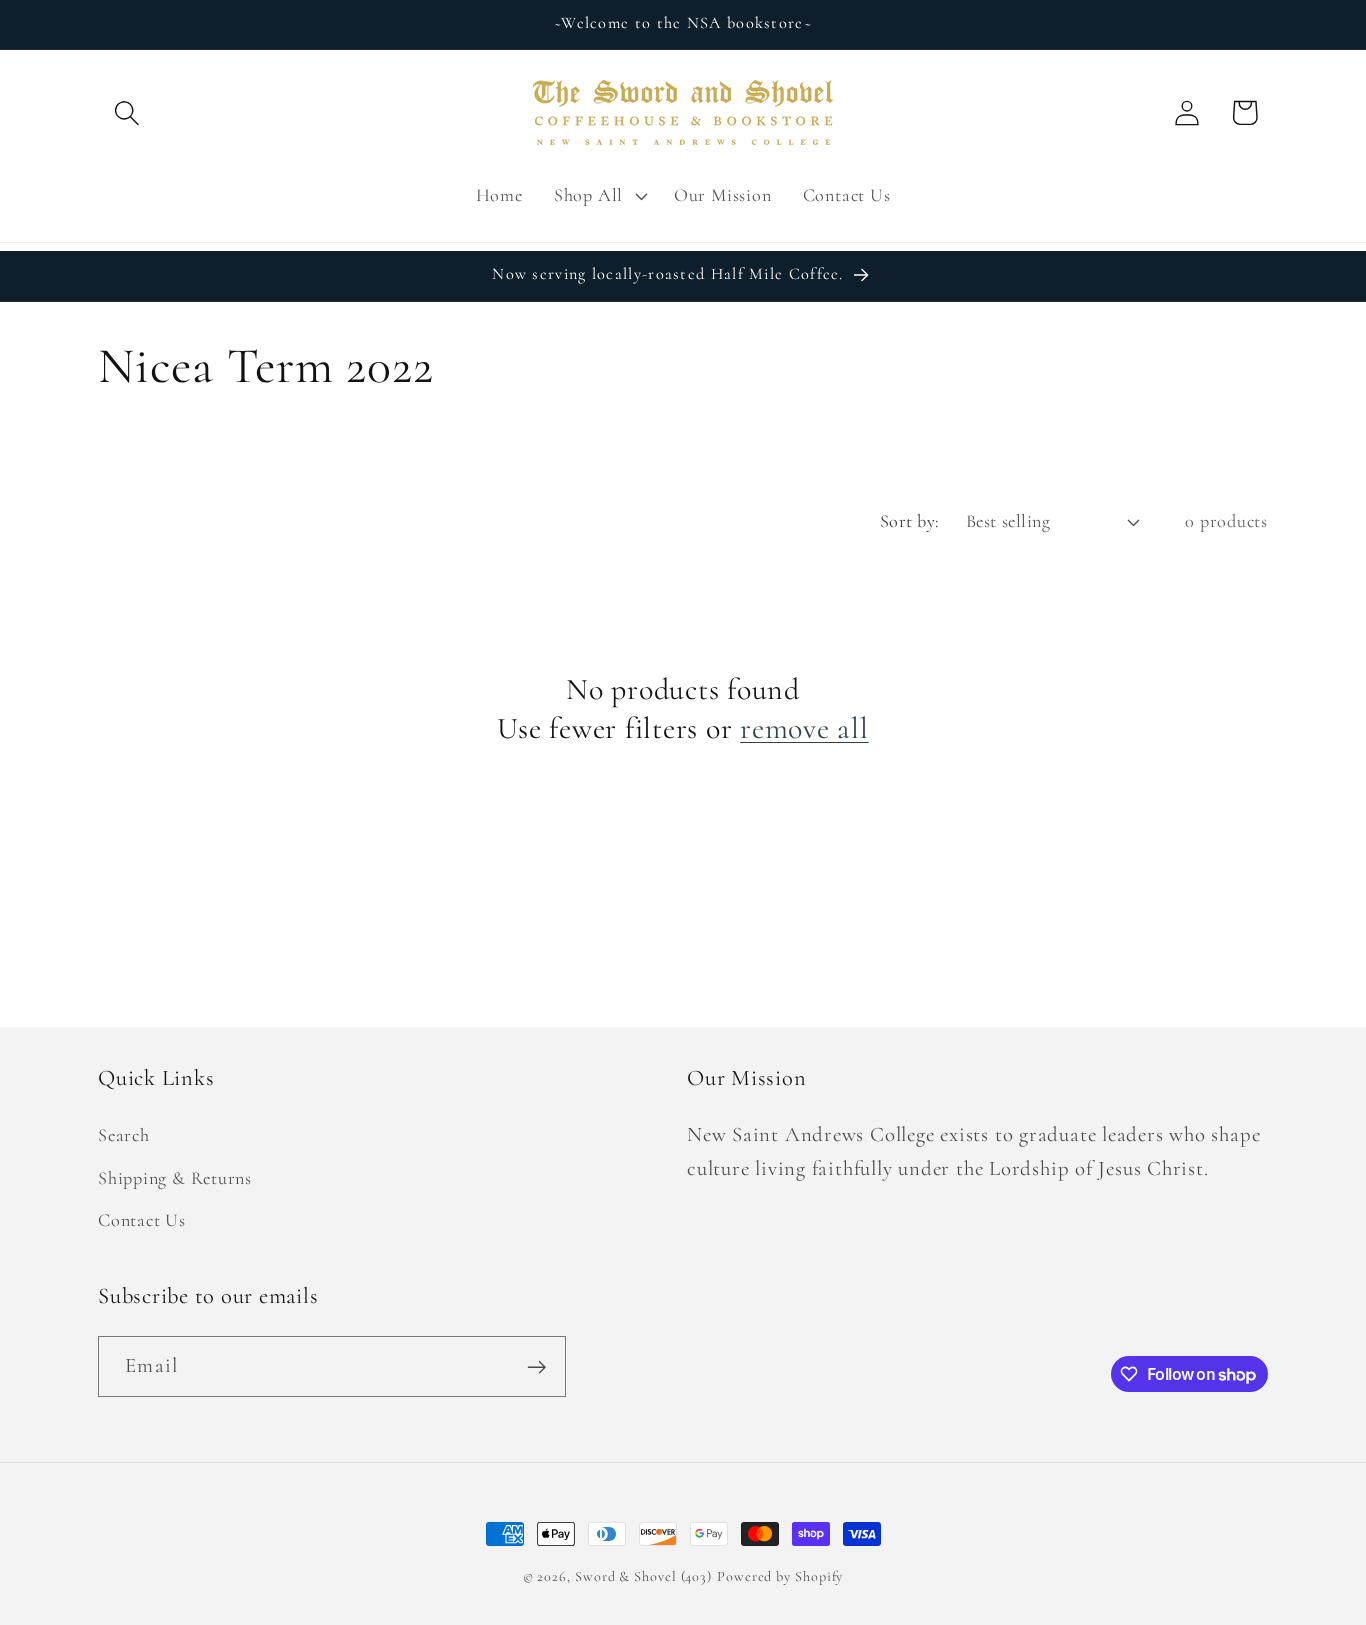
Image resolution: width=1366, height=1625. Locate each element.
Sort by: (910, 521)
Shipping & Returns (175, 1178)
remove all (804, 728)
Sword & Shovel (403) (643, 1576)
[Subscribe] (536, 1367)
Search (124, 1136)
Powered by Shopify (780, 1576)
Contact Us (142, 1220)
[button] (126, 112)
